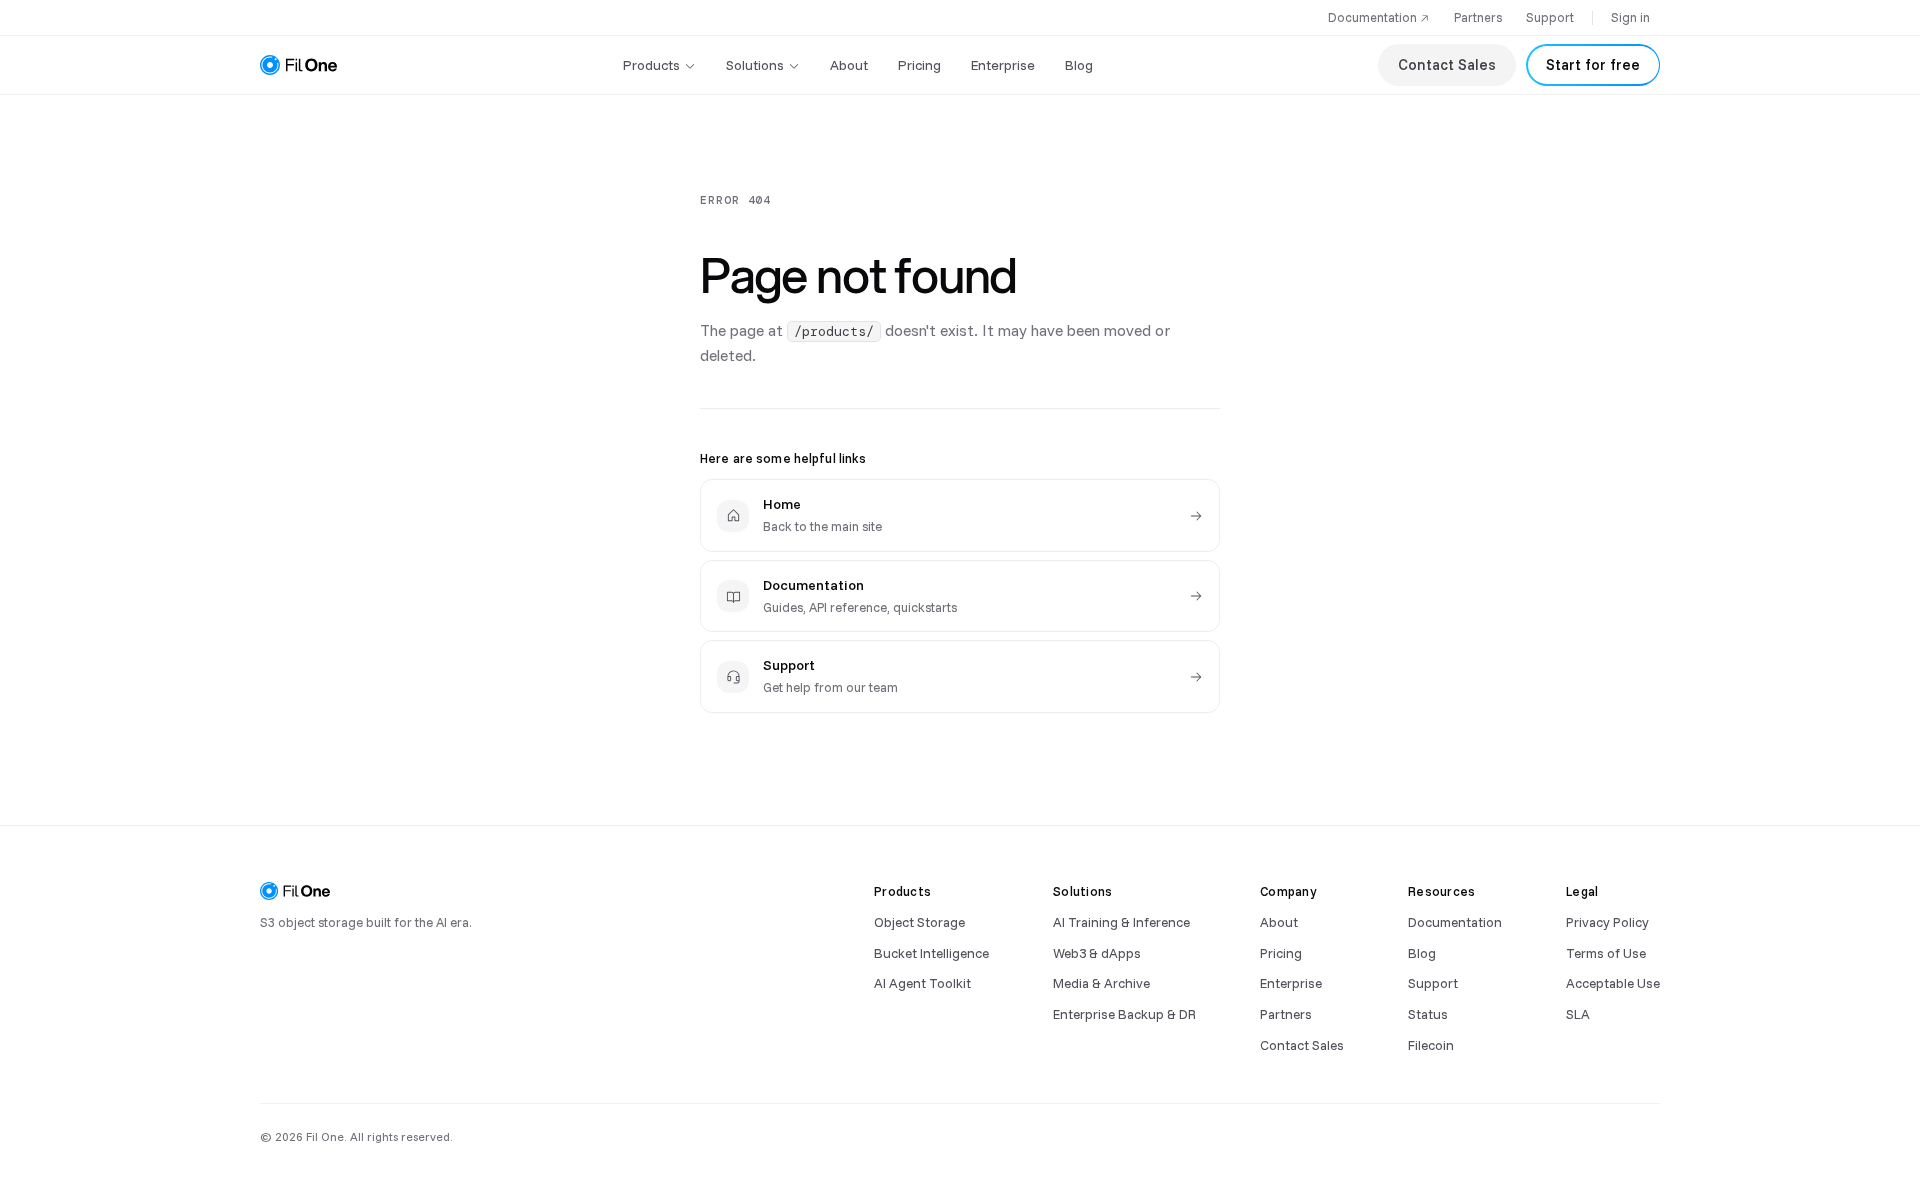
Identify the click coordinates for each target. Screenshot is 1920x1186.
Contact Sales (1447, 64)
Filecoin (1431, 1044)
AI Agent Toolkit (922, 982)
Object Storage (919, 921)
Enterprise (1003, 65)
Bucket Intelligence (931, 952)
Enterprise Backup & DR (1124, 1013)
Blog (1079, 65)
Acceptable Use (1613, 982)
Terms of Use (1606, 952)
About (849, 65)
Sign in (1630, 17)
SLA (1578, 1013)
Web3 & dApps (1097, 952)
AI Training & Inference (1121, 921)
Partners (1478, 17)
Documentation (1372, 17)
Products (651, 65)
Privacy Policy (1607, 921)
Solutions (755, 65)
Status (1428, 1013)
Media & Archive (1101, 982)
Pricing (919, 65)
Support (1550, 17)
